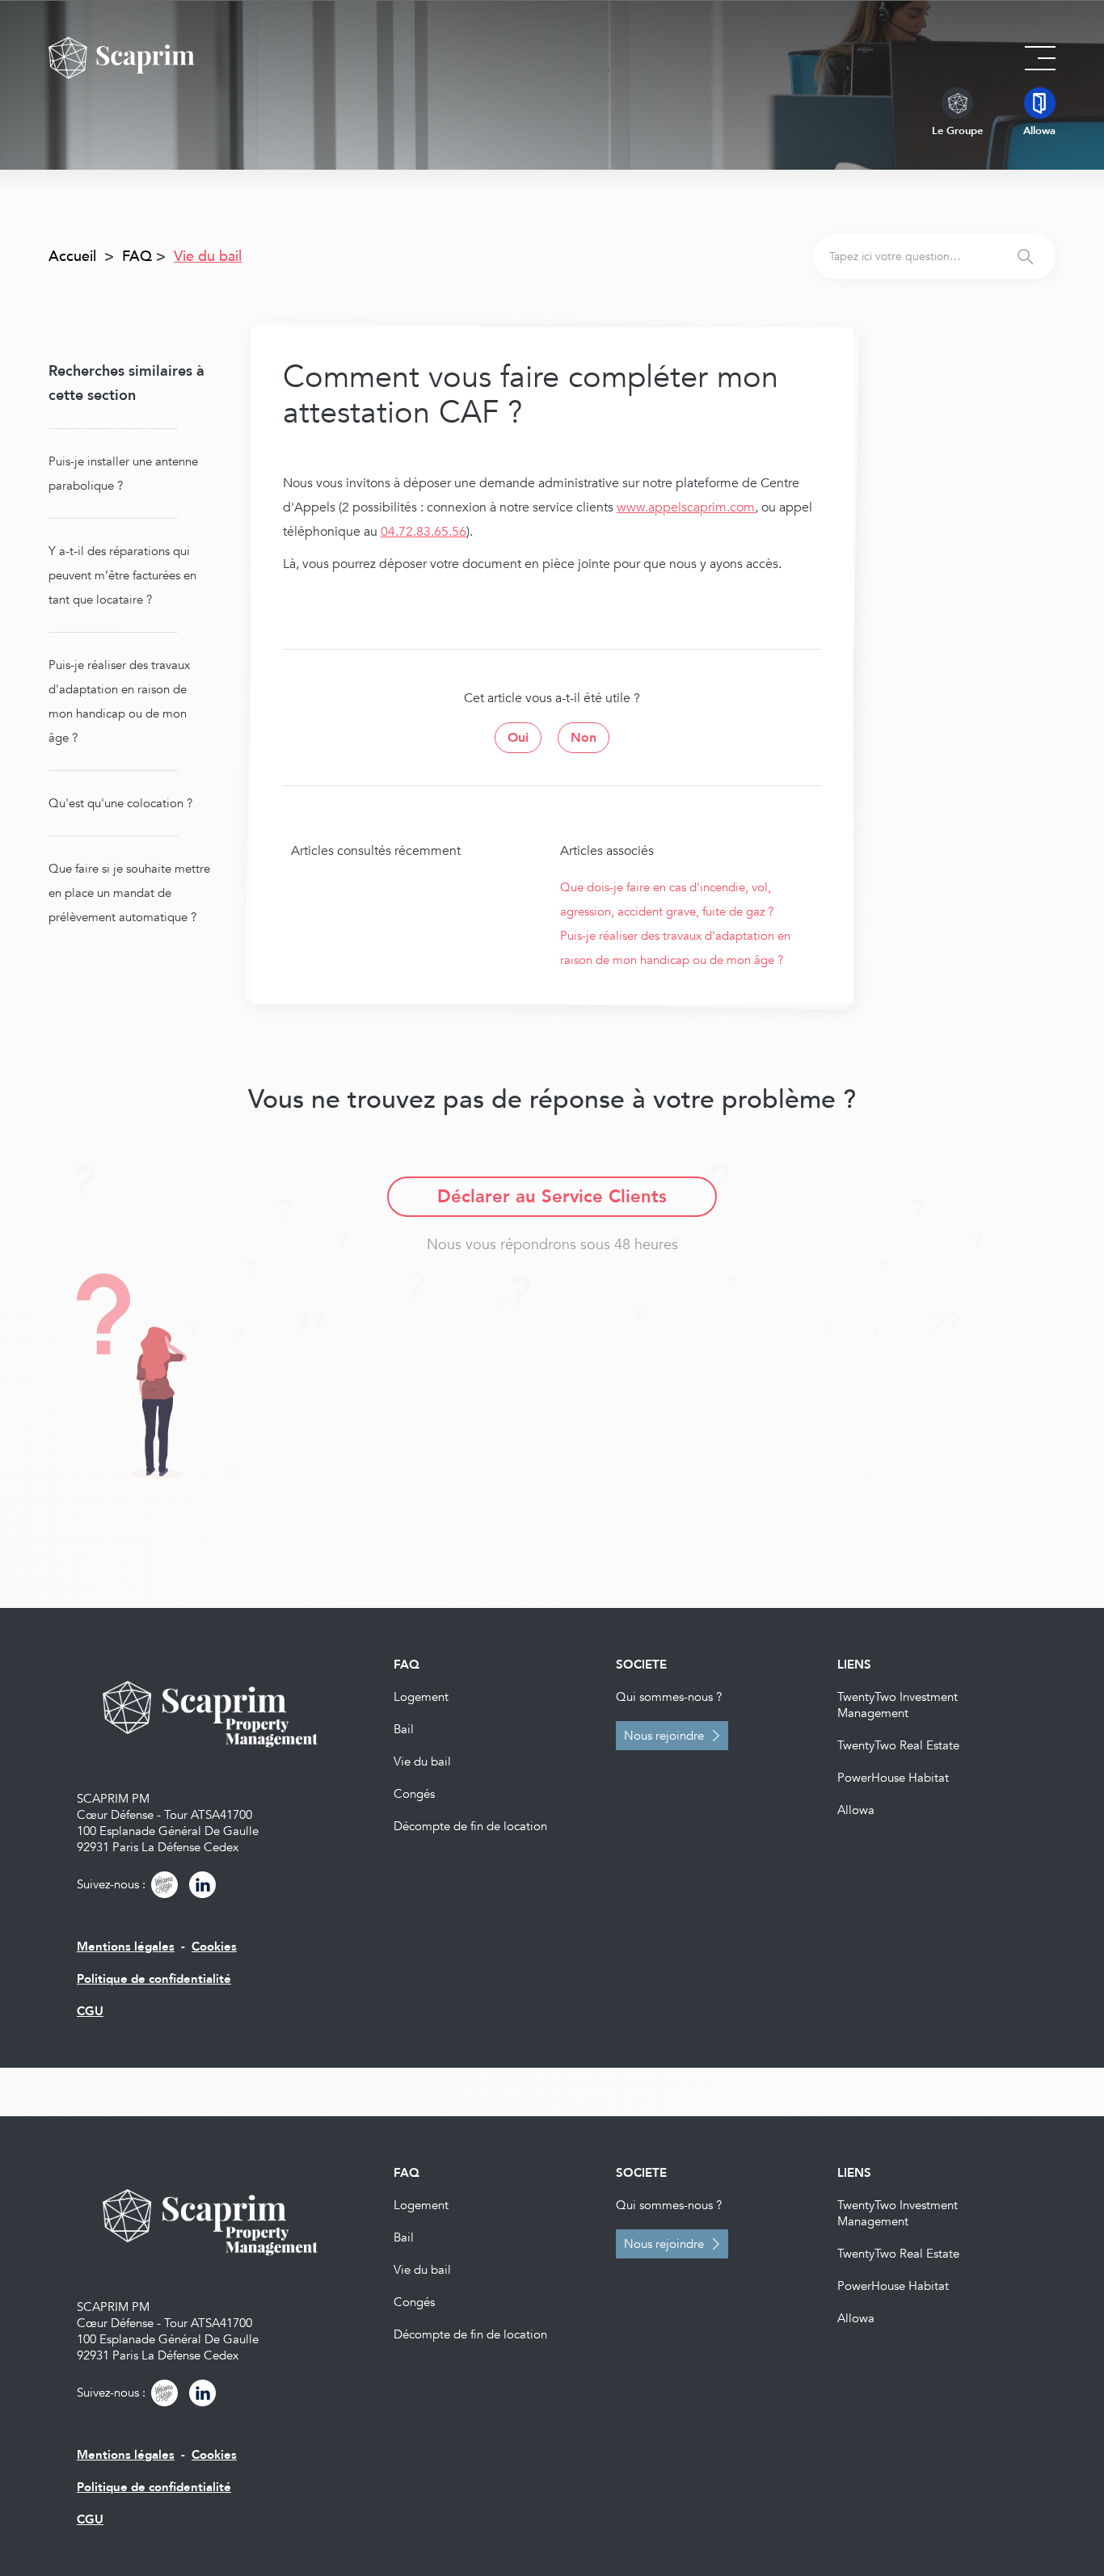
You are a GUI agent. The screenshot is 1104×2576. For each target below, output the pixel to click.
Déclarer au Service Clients (552, 1197)
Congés (414, 1794)
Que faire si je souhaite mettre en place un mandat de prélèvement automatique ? (129, 893)
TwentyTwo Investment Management (898, 1705)
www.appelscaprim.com (686, 507)
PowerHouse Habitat (893, 1778)
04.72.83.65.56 (423, 532)
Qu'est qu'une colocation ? (120, 803)
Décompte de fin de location (470, 1826)
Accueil (72, 257)
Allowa (856, 1810)
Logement (421, 1697)
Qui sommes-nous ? (669, 1697)
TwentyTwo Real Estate (898, 1745)
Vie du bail (422, 1762)
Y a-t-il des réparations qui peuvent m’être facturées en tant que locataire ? (122, 575)
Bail (404, 1729)
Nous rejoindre (664, 1736)
